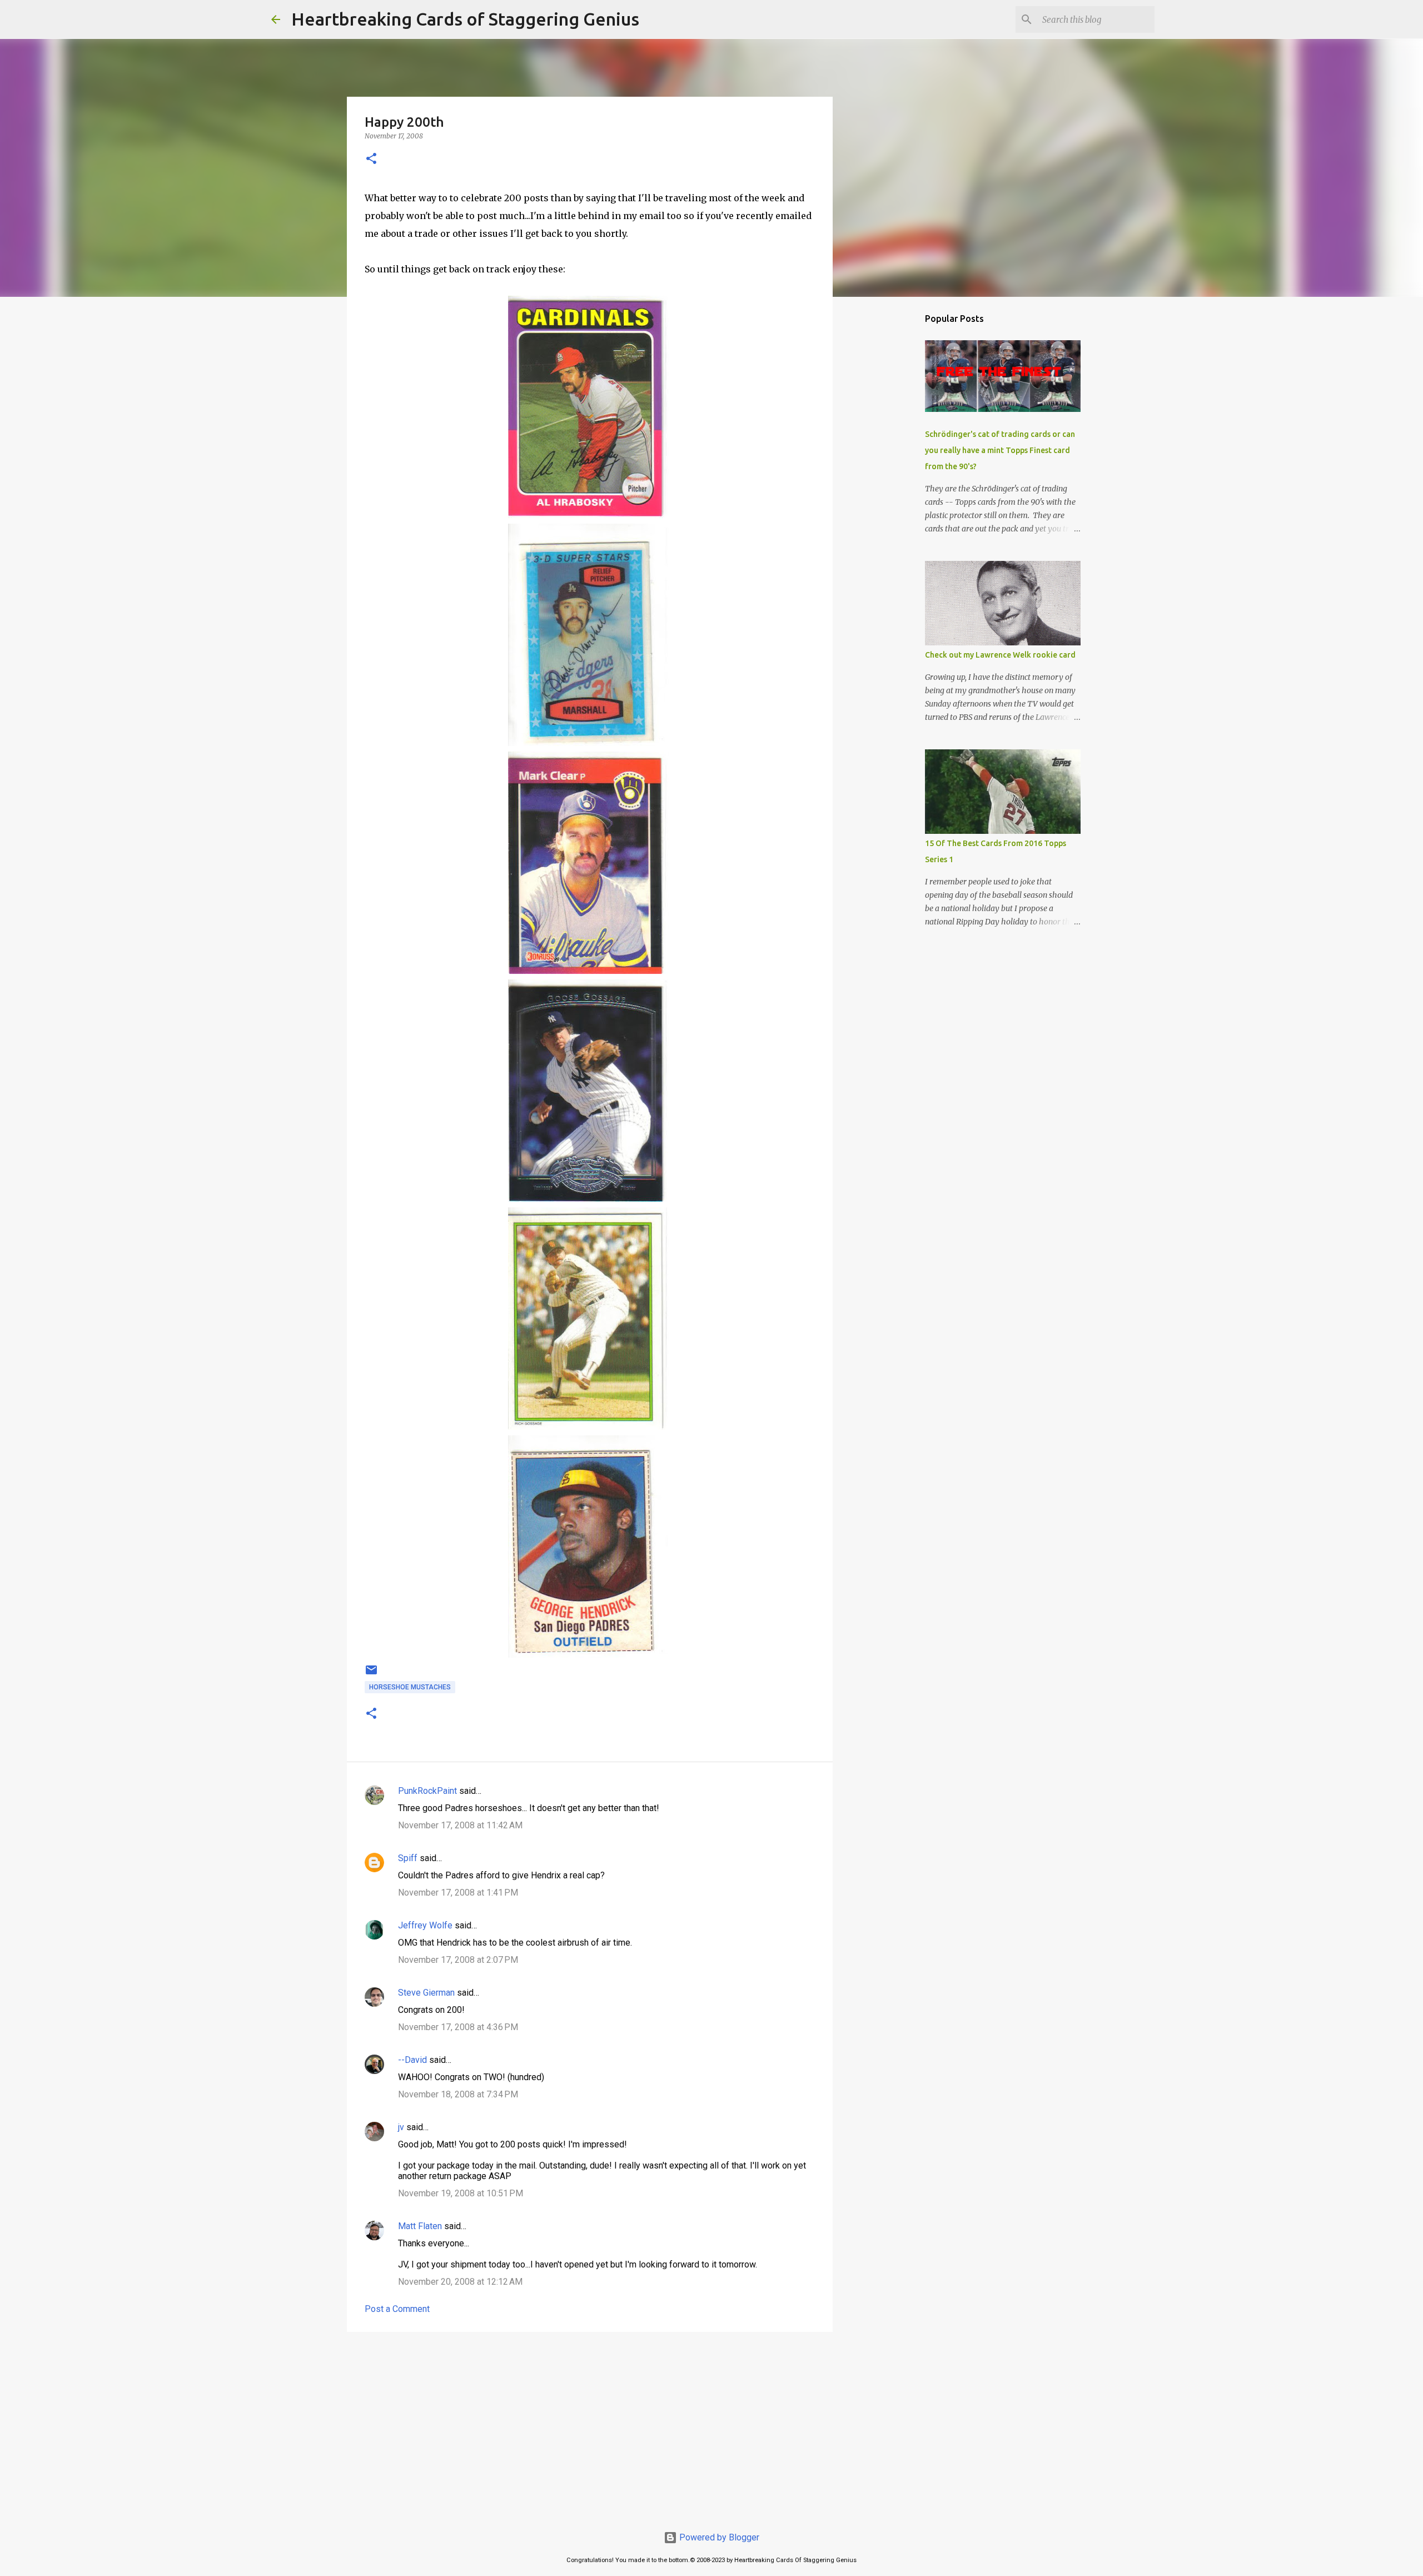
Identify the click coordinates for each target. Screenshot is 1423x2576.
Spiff (408, 1858)
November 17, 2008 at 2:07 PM (458, 1960)
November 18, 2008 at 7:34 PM (458, 2094)
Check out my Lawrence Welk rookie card (1000, 655)
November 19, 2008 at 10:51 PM (461, 2193)
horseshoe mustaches (410, 1687)
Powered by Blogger (718, 2537)
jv (401, 2127)
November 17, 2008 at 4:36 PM (458, 2027)
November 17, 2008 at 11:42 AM (460, 1825)
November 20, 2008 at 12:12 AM (460, 2282)
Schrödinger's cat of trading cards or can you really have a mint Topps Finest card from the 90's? (1000, 450)
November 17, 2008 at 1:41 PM (458, 1893)
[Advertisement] (590, 2426)
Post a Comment (397, 2309)
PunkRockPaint (427, 1791)
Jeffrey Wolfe (425, 1925)
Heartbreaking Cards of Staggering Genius (465, 19)
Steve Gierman (426, 1993)
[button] (371, 159)
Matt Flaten (420, 2226)
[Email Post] (371, 1674)
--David (412, 2060)
